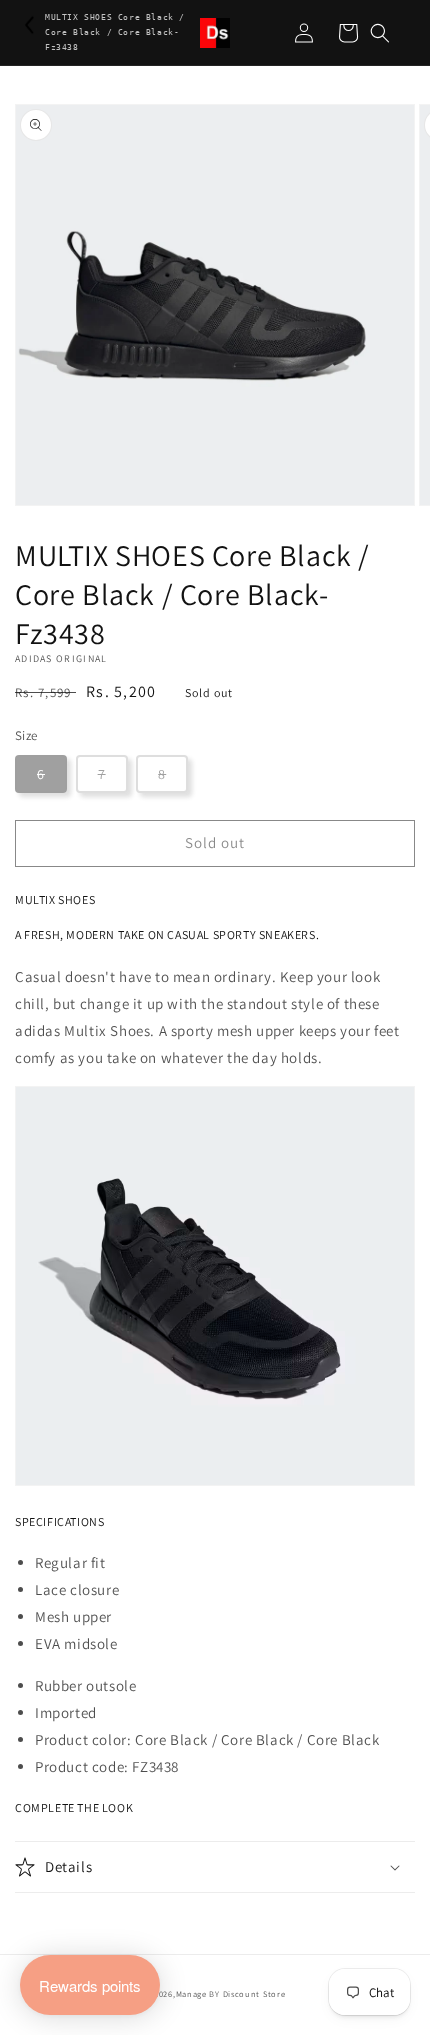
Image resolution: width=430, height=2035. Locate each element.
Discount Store (254, 1993)
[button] (380, 33)
